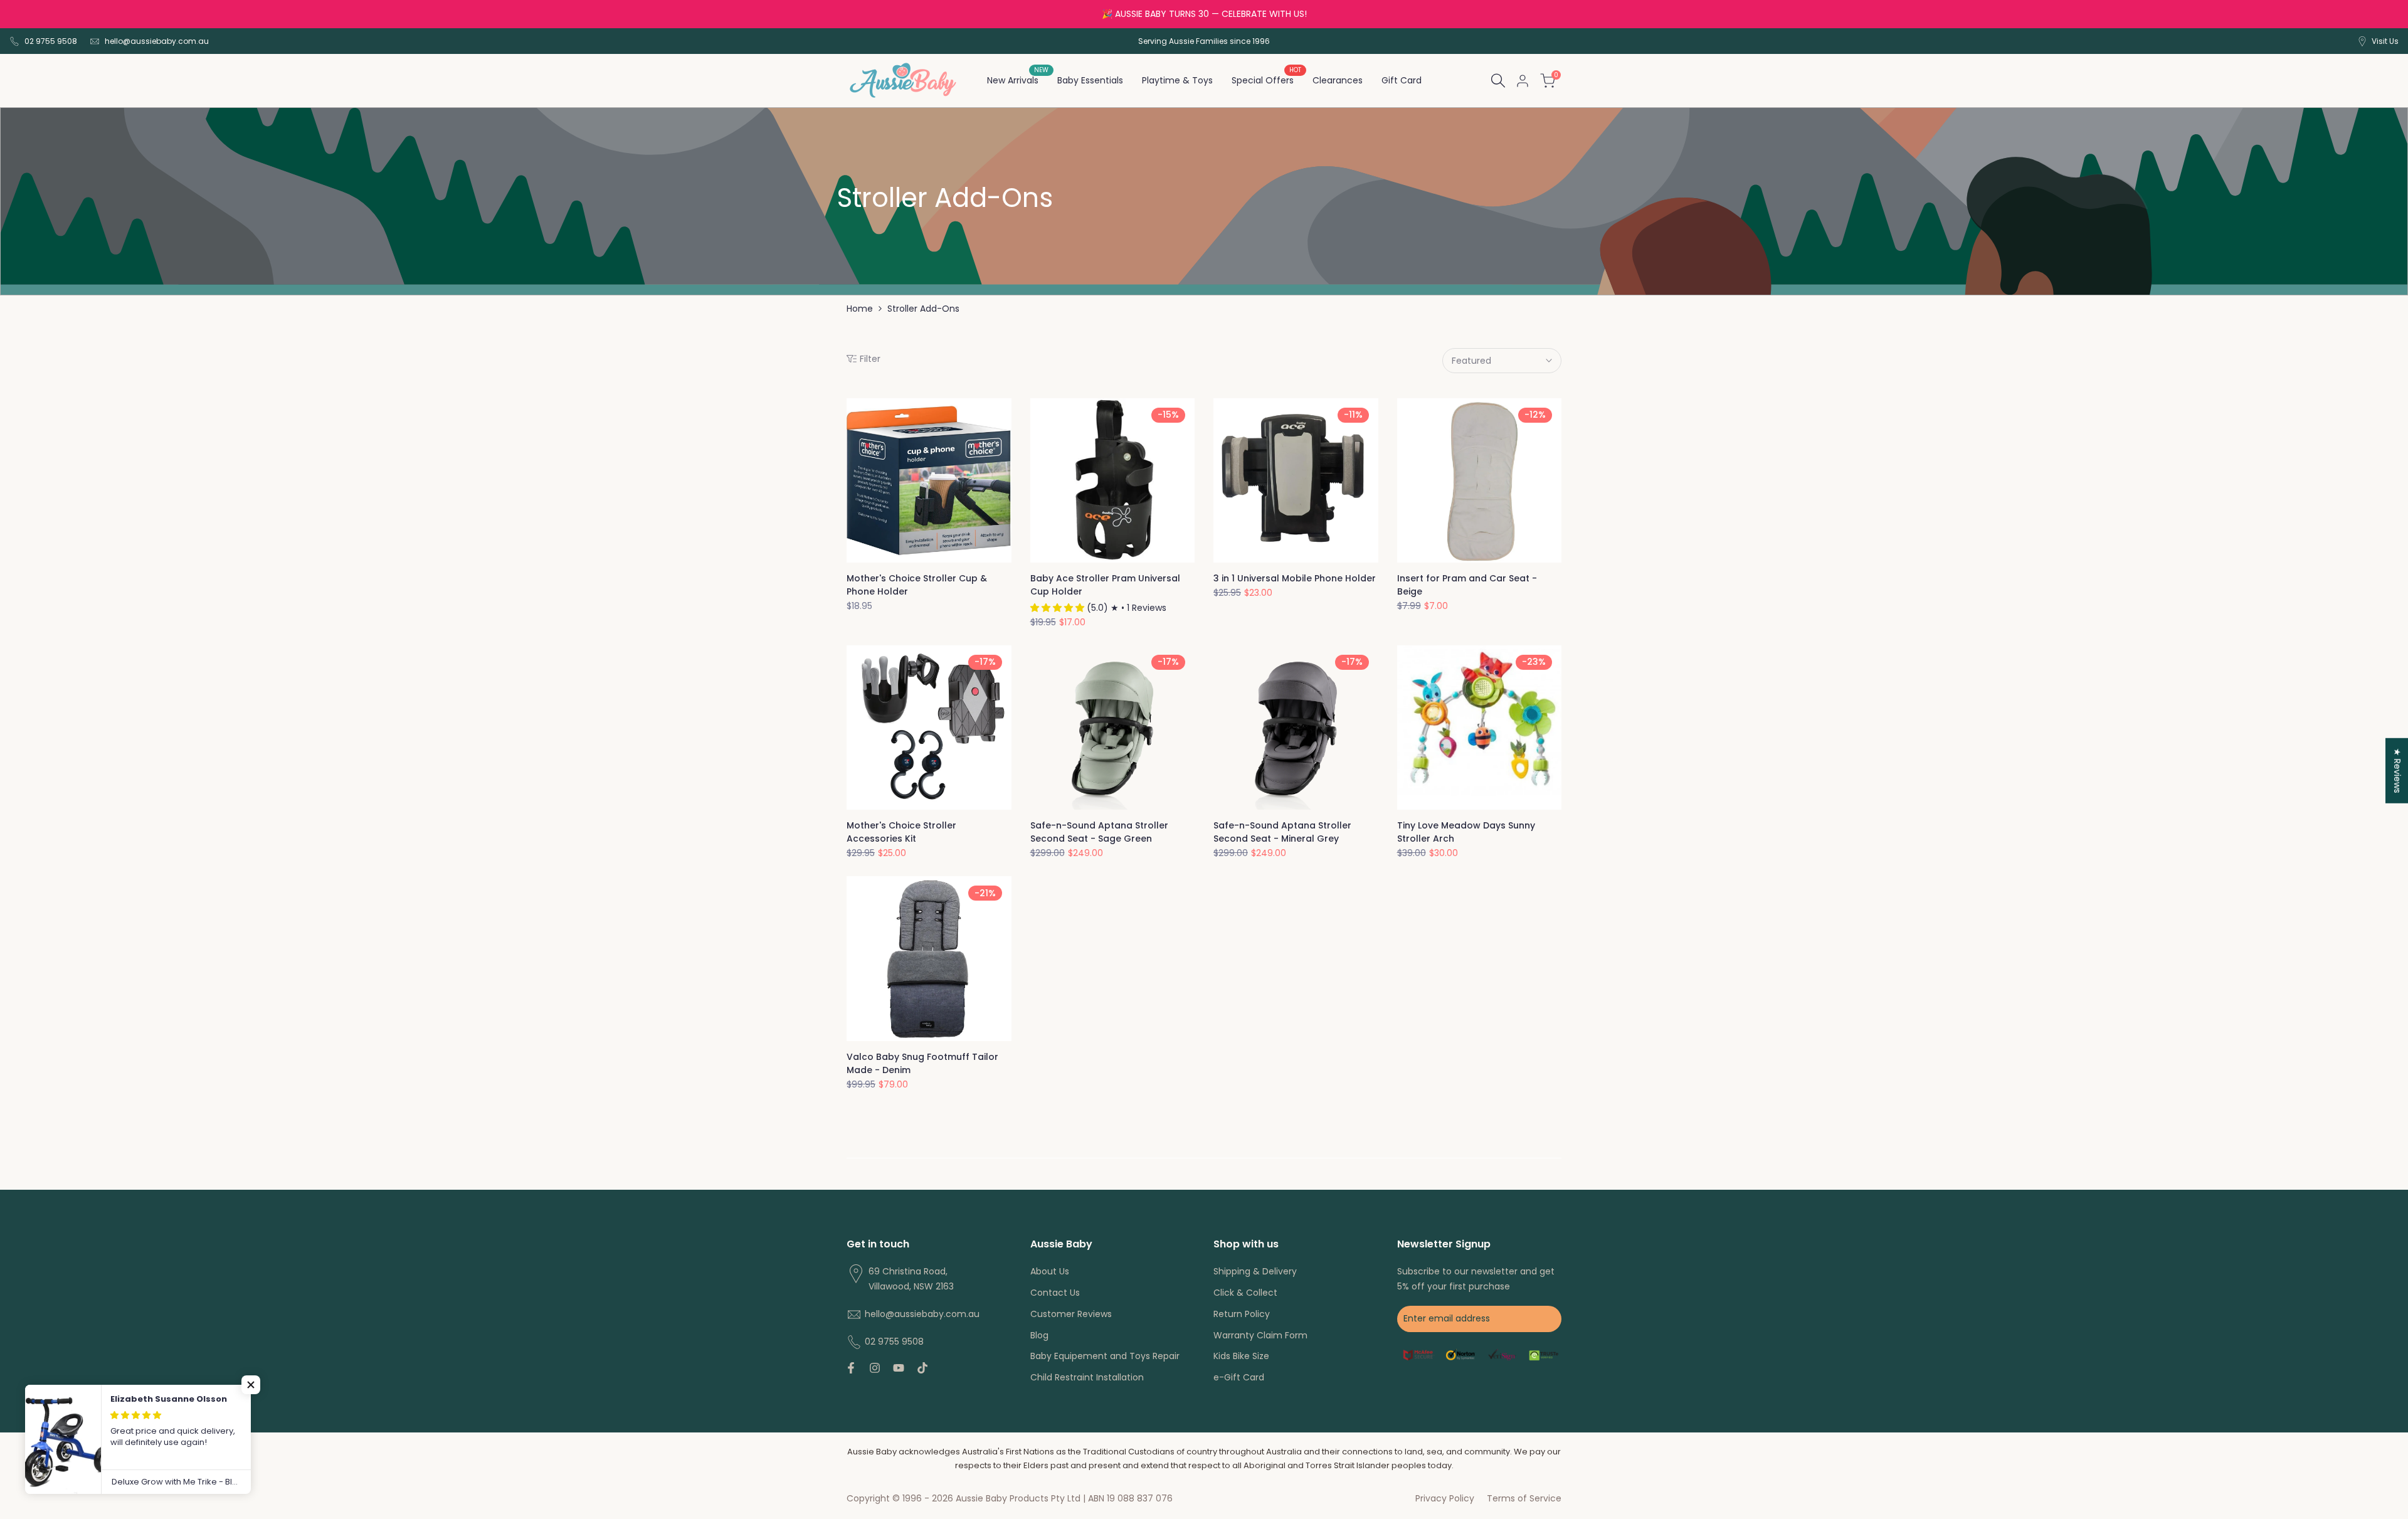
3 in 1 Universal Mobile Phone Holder (1295, 578)
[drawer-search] (1498, 81)
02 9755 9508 (51, 41)
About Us (1050, 1271)
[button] (251, 1385)
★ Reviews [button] (2397, 771)
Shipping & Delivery (1255, 1271)
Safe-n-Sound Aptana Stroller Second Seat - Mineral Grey (1282, 832)
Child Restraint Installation (1087, 1377)
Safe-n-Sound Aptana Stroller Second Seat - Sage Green (1099, 832)
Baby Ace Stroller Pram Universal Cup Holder (1105, 585)
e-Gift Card (1239, 1377)
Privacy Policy (1445, 1498)
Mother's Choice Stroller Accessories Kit (901, 832)
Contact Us (1055, 1293)
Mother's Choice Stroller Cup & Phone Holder (917, 585)
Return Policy (1242, 1314)
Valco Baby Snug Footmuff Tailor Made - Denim (922, 1063)
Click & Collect (1245, 1293)
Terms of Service (1524, 1498)
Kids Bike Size (1241, 1356)
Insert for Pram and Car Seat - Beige (1467, 585)
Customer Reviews (1071, 1314)
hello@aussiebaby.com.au (157, 41)
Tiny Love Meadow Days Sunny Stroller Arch (1466, 832)
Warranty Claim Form (1260, 1335)
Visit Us (2385, 41)
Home (860, 309)
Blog (1039, 1335)
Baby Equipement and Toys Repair (1105, 1356)
